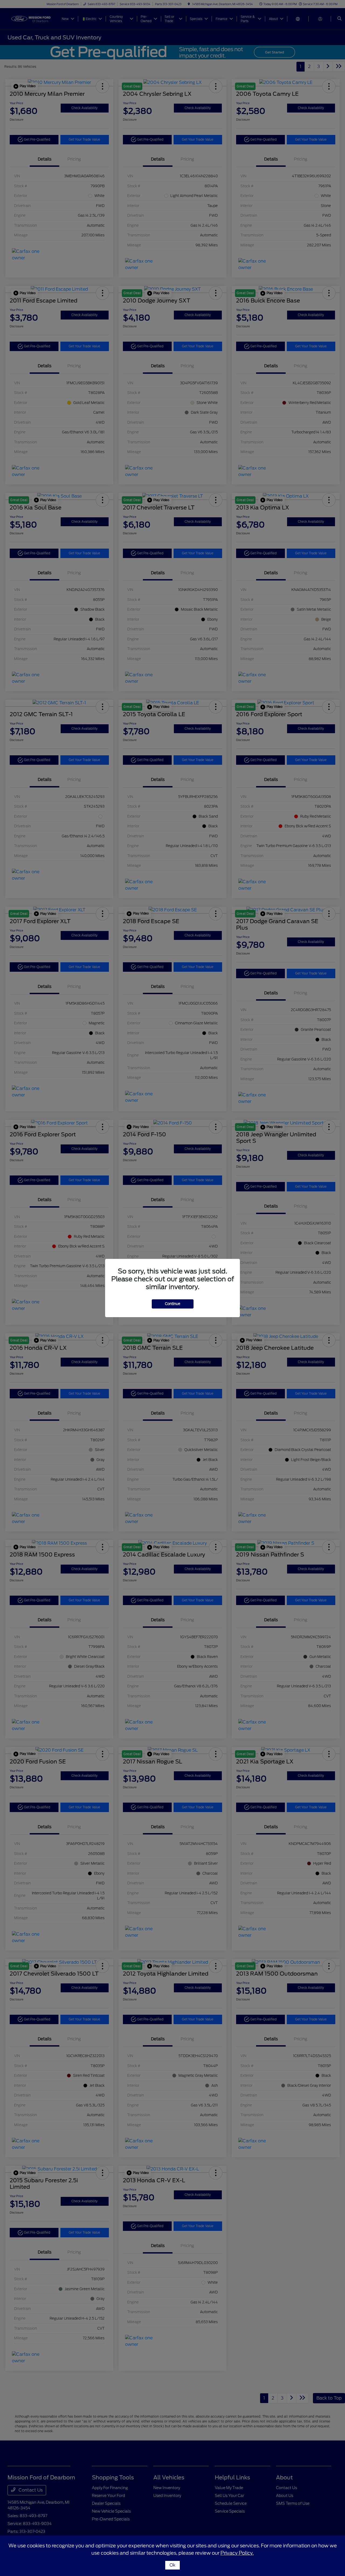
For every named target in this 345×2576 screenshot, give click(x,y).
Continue (173, 1304)
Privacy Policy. (237, 2553)
